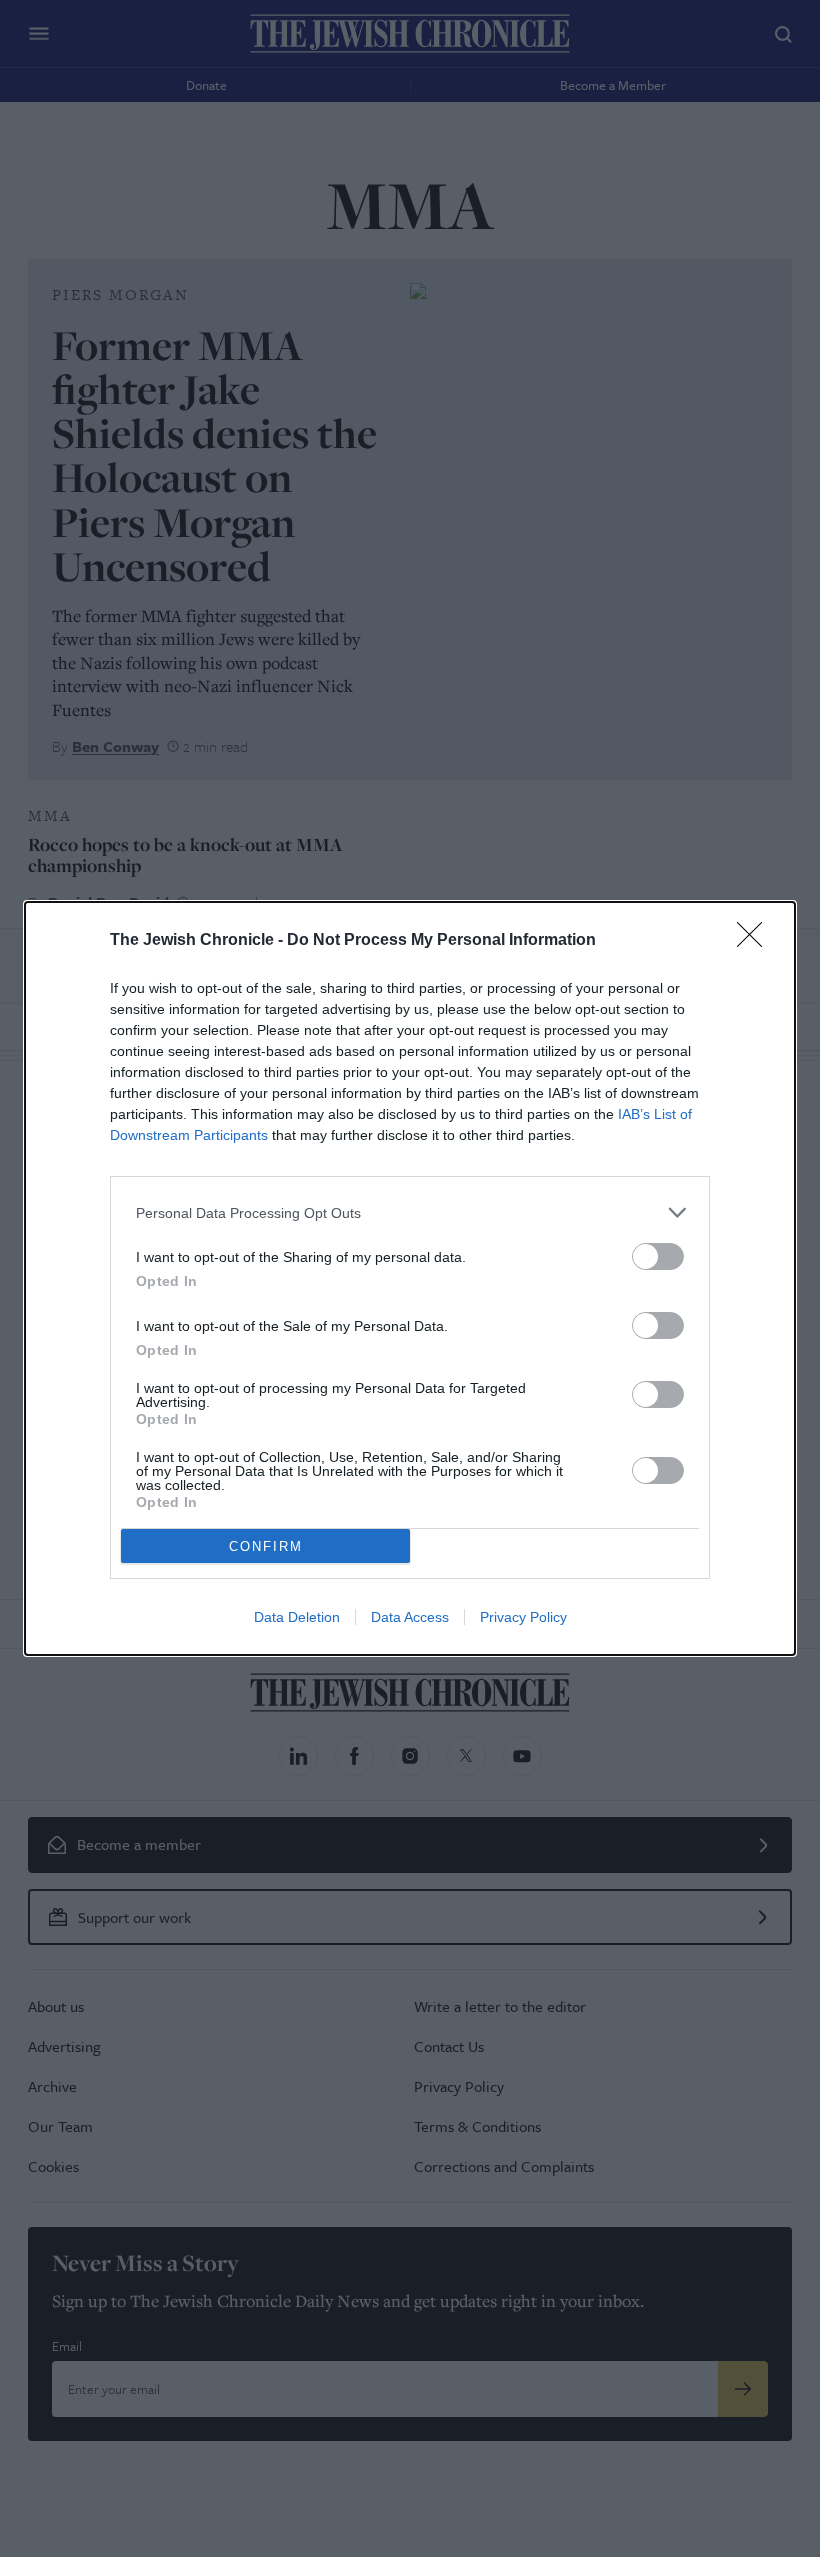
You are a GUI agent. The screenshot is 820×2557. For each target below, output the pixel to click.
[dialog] (410, 1278)
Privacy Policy (523, 1617)
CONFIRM (266, 1546)
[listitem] (410, 1212)
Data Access (410, 1617)
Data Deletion (297, 1617)
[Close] (756, 941)
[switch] (658, 1256)
